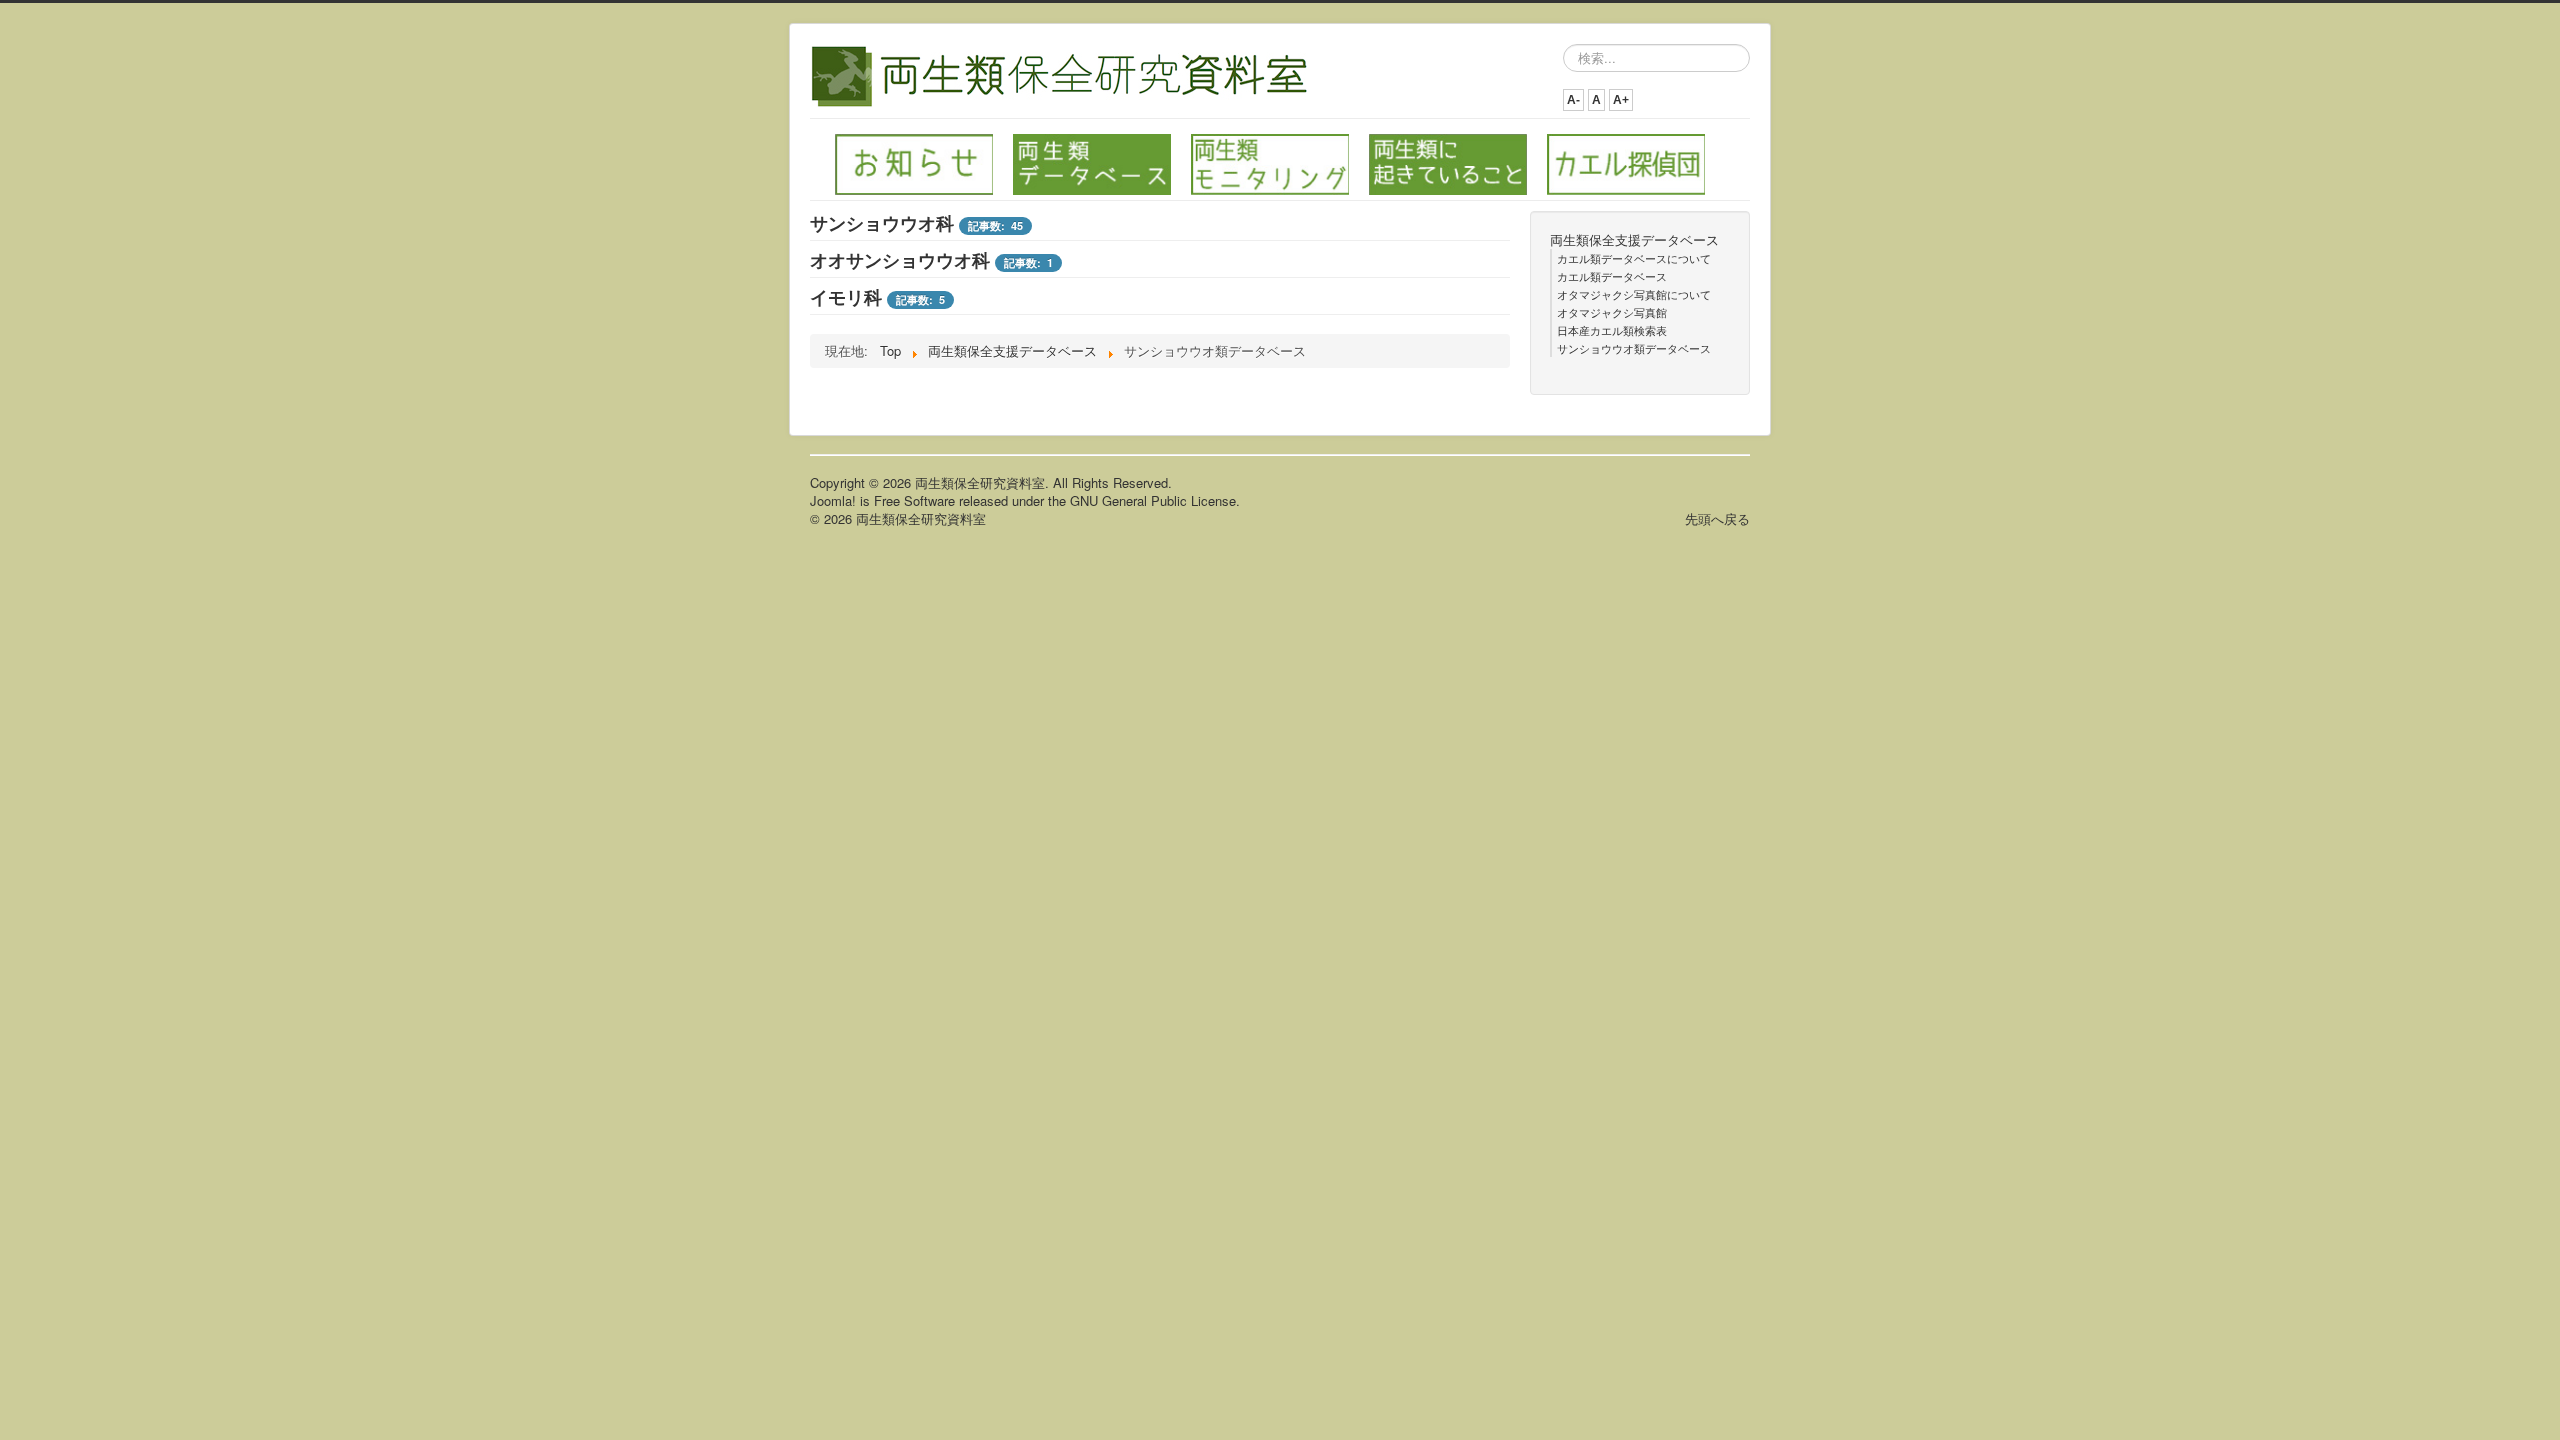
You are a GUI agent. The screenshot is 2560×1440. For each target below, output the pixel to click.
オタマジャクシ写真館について (1634, 294)
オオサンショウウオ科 (900, 260)
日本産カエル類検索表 (1612, 330)
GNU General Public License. (1155, 500)
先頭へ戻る (1717, 518)
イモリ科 (846, 297)
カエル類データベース (1612, 276)
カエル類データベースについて (1634, 258)
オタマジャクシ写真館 (1612, 312)
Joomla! (833, 500)
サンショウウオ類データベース (1634, 348)
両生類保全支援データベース (1634, 240)
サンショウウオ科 (882, 223)
